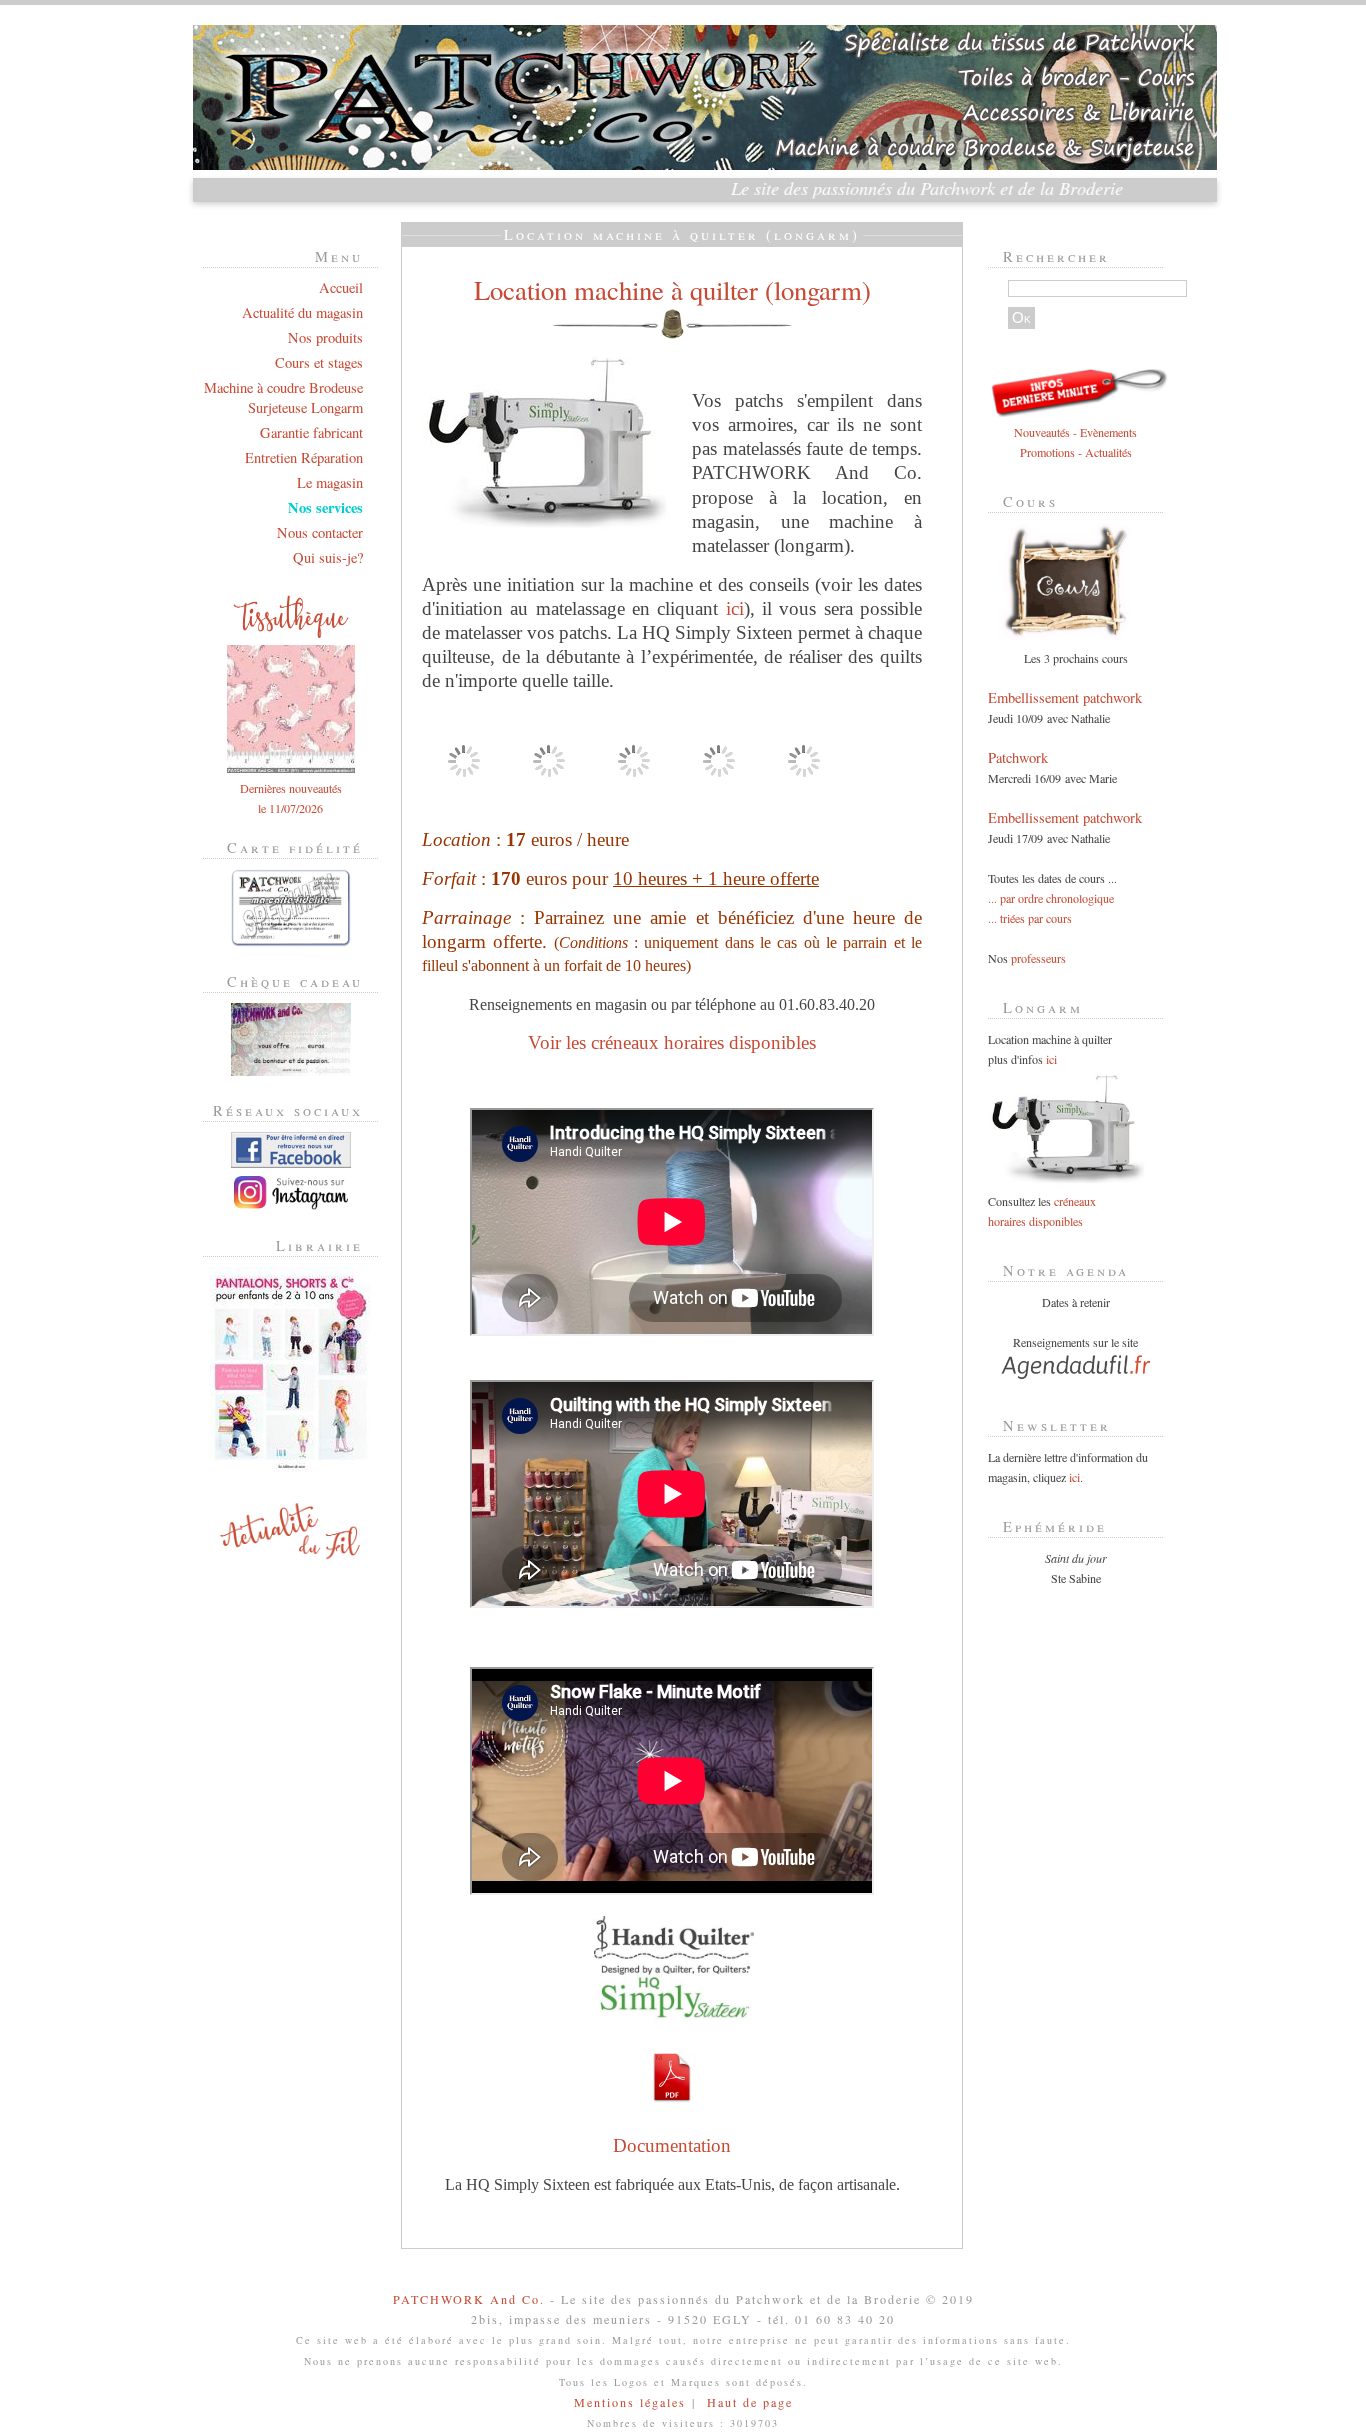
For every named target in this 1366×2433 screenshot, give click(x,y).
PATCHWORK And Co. (469, 2299)
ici (735, 608)
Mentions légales (630, 2402)
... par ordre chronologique (1051, 898)
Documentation (672, 2145)
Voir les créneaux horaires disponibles (672, 1042)
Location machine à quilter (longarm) (672, 290)
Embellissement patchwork (1065, 697)
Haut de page (750, 2402)
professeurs (1038, 958)
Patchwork (1018, 757)
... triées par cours (1030, 918)
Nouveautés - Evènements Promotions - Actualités (1075, 442)
